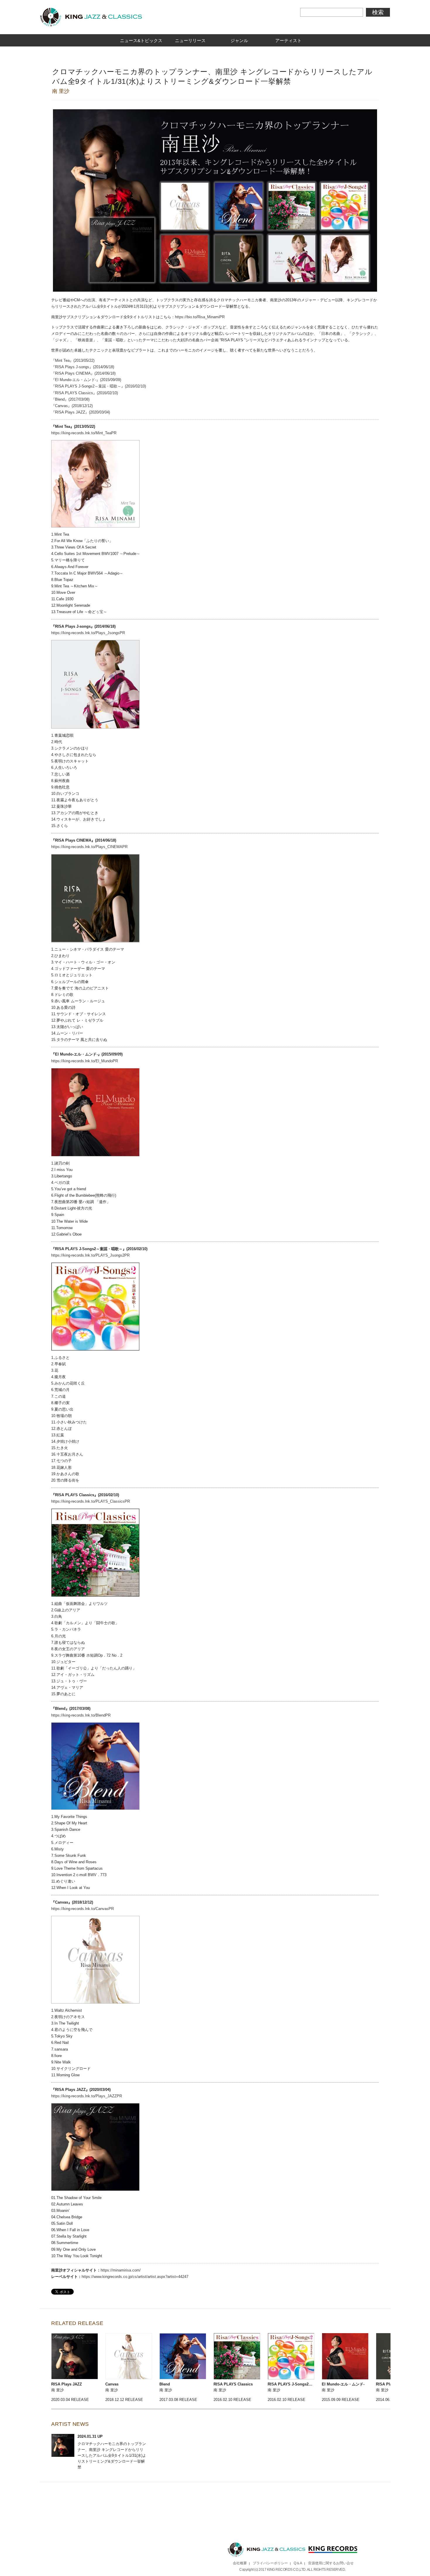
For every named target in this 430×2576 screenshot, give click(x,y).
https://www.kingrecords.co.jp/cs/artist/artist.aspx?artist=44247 (135, 2277)
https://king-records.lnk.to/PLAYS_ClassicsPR (91, 1501)
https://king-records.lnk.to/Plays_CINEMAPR (89, 847)
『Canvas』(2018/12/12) (72, 406)
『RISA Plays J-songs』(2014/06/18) (83, 367)
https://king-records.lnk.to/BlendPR (81, 1715)
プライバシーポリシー (270, 2563)
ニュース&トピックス (141, 40)
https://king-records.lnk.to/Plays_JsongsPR (88, 633)
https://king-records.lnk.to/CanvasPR (82, 1909)
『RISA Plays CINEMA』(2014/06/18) (83, 373)
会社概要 (240, 2563)
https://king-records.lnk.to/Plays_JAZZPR (87, 2096)
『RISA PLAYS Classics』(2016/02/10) (85, 393)
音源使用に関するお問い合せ (331, 2563)
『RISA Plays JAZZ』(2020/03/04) (81, 412)
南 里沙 (61, 91)
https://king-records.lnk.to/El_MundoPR (85, 1061)
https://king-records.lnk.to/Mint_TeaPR (84, 433)
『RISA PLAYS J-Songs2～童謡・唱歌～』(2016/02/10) (100, 386)
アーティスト (288, 40)
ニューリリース (190, 40)
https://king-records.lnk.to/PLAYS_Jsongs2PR (90, 1255)
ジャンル (239, 40)
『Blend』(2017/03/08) (70, 399)
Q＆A (298, 2563)
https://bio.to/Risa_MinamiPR (200, 317)
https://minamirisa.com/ (121, 2270)
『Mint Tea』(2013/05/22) (73, 360)
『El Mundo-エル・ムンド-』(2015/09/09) (86, 380)
